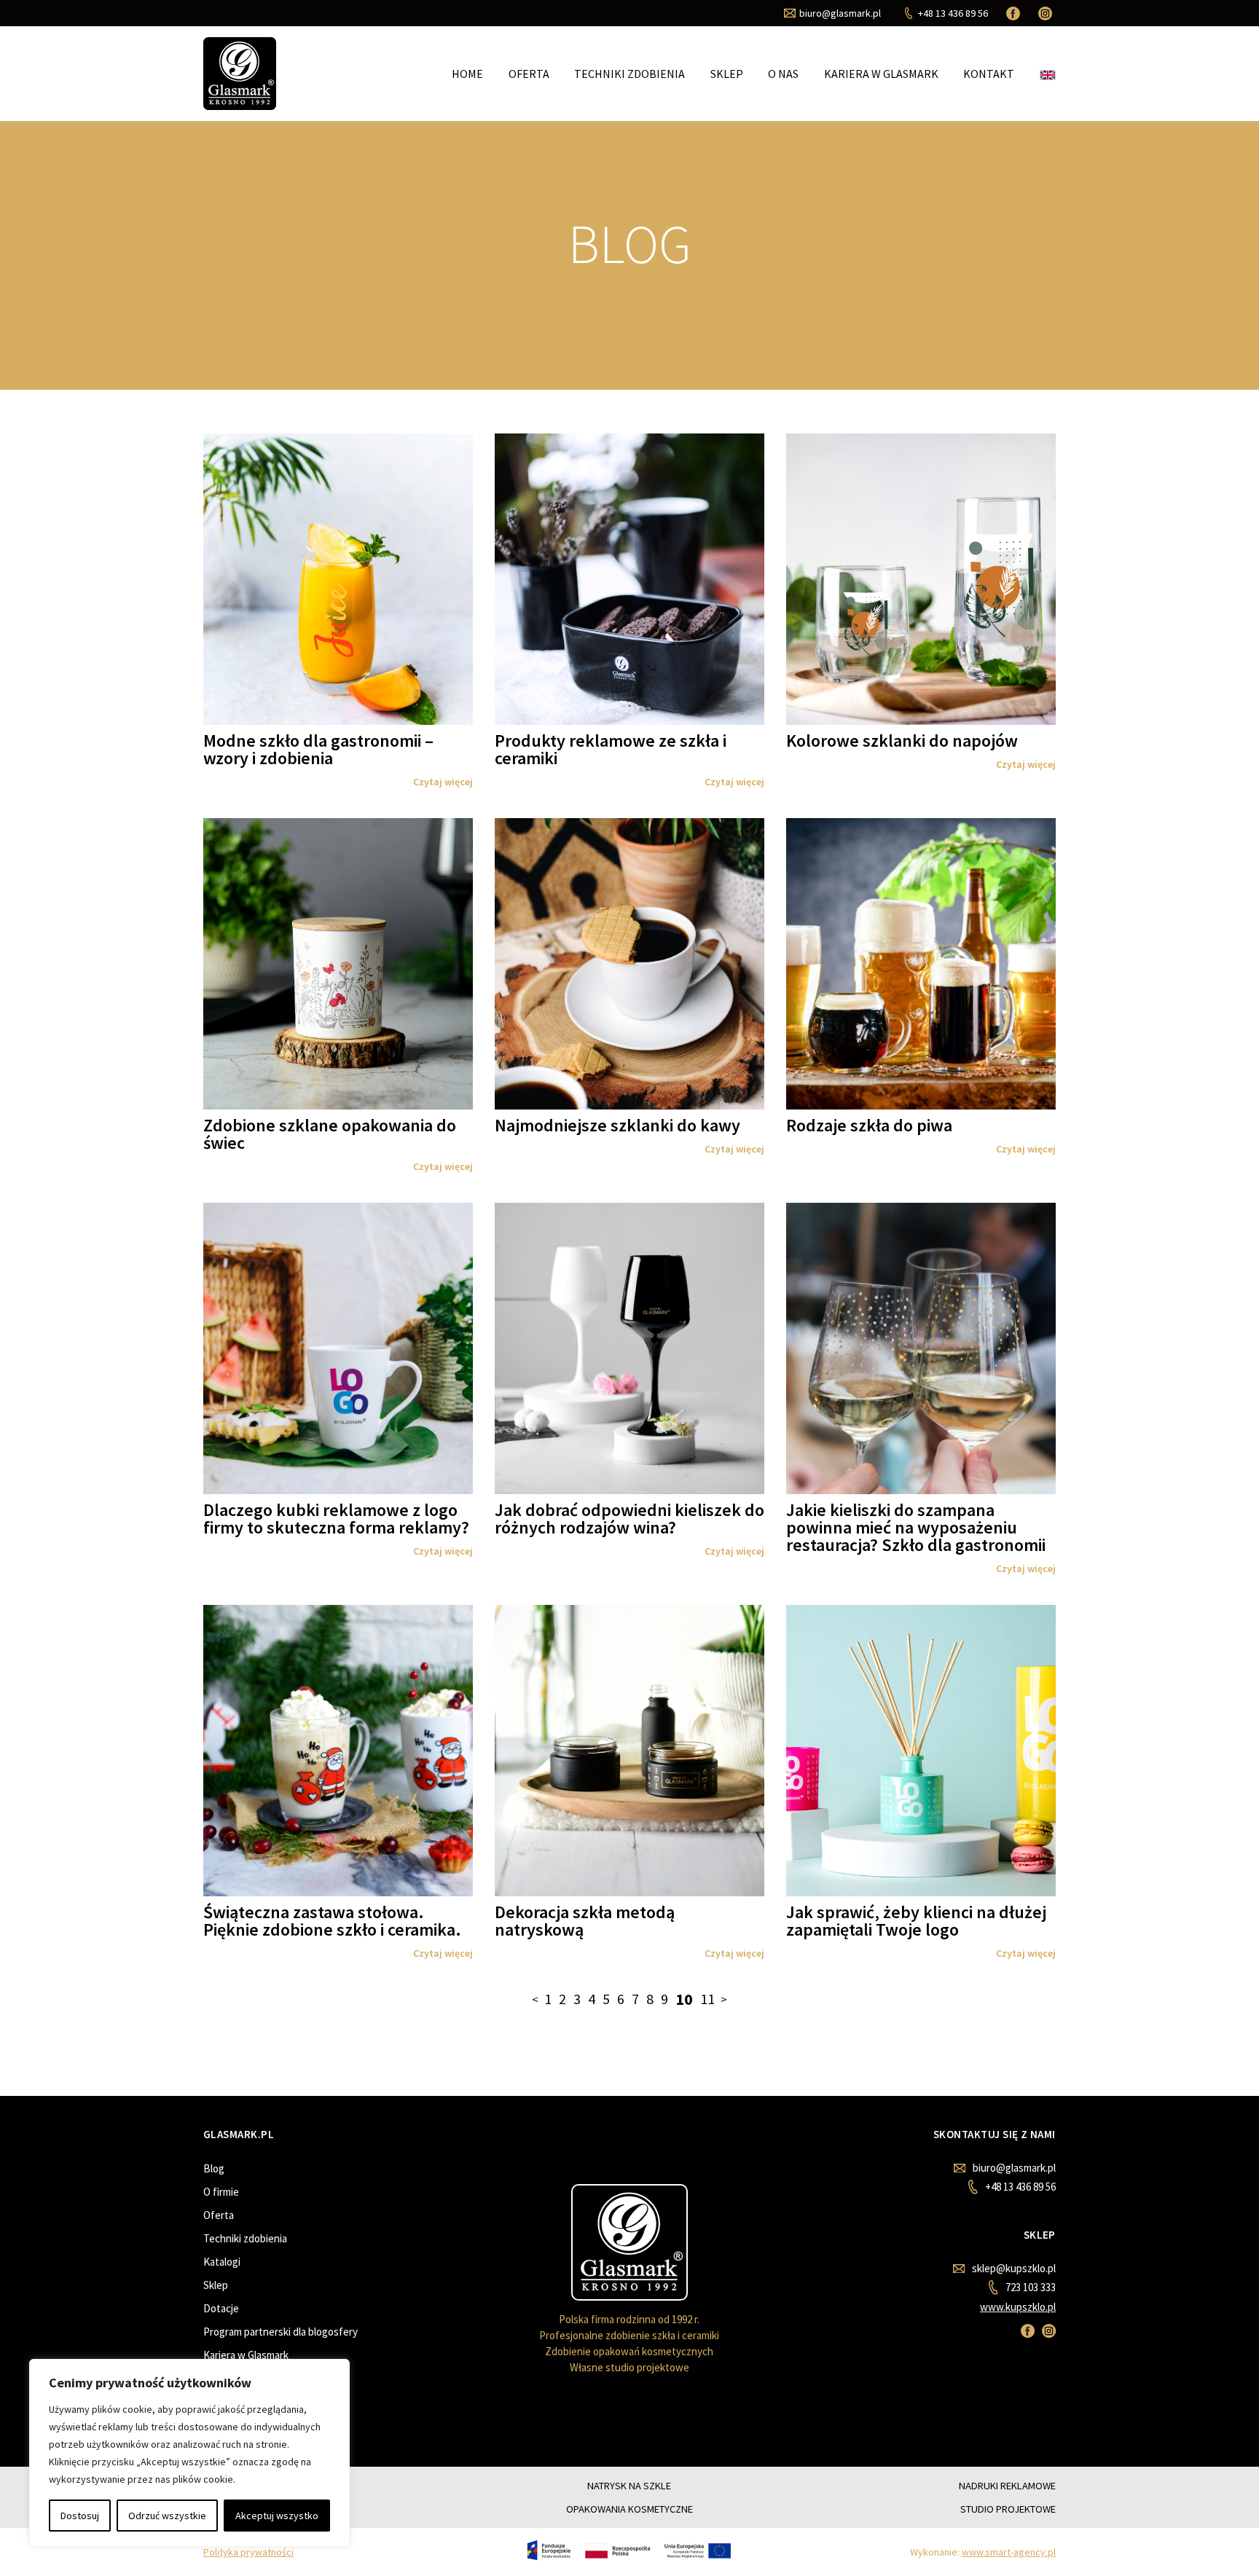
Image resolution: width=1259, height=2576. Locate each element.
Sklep (727, 74)
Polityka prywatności (248, 2552)
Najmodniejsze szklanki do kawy (617, 1125)
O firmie (221, 2192)
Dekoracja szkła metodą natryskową (585, 1921)
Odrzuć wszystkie (167, 2516)
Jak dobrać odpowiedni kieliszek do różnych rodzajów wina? (629, 1519)
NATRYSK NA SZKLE (629, 2486)
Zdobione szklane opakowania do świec (330, 1134)
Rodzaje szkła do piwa (869, 1125)
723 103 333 (1030, 2287)
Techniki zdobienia (629, 74)
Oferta (529, 74)
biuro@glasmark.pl (1014, 2168)
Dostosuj (80, 2516)
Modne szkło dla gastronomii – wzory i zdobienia (318, 749)
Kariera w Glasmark (881, 74)
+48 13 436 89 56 (1020, 2187)
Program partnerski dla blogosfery (281, 2332)
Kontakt (989, 74)
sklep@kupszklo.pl (1014, 2268)
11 (707, 1999)
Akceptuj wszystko (277, 2516)
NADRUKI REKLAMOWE (1007, 2486)
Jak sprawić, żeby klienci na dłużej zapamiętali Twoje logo (916, 1921)
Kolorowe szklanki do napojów (902, 741)
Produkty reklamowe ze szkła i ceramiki (611, 749)
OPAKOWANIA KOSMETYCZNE (629, 2509)
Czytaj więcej (443, 782)
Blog (214, 2168)
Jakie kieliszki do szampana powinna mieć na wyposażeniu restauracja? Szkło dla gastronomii (916, 1527)
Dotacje (221, 2308)
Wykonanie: (983, 2552)
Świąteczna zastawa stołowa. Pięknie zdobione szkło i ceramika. (332, 1921)
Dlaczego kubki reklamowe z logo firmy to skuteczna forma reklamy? (336, 1519)
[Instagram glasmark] (1047, 13)
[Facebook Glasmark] (1015, 13)
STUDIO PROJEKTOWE (1008, 2509)
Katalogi (222, 2262)
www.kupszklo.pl (1018, 2307)
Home (467, 74)
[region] (189, 2453)
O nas (783, 74)
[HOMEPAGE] (240, 72)
